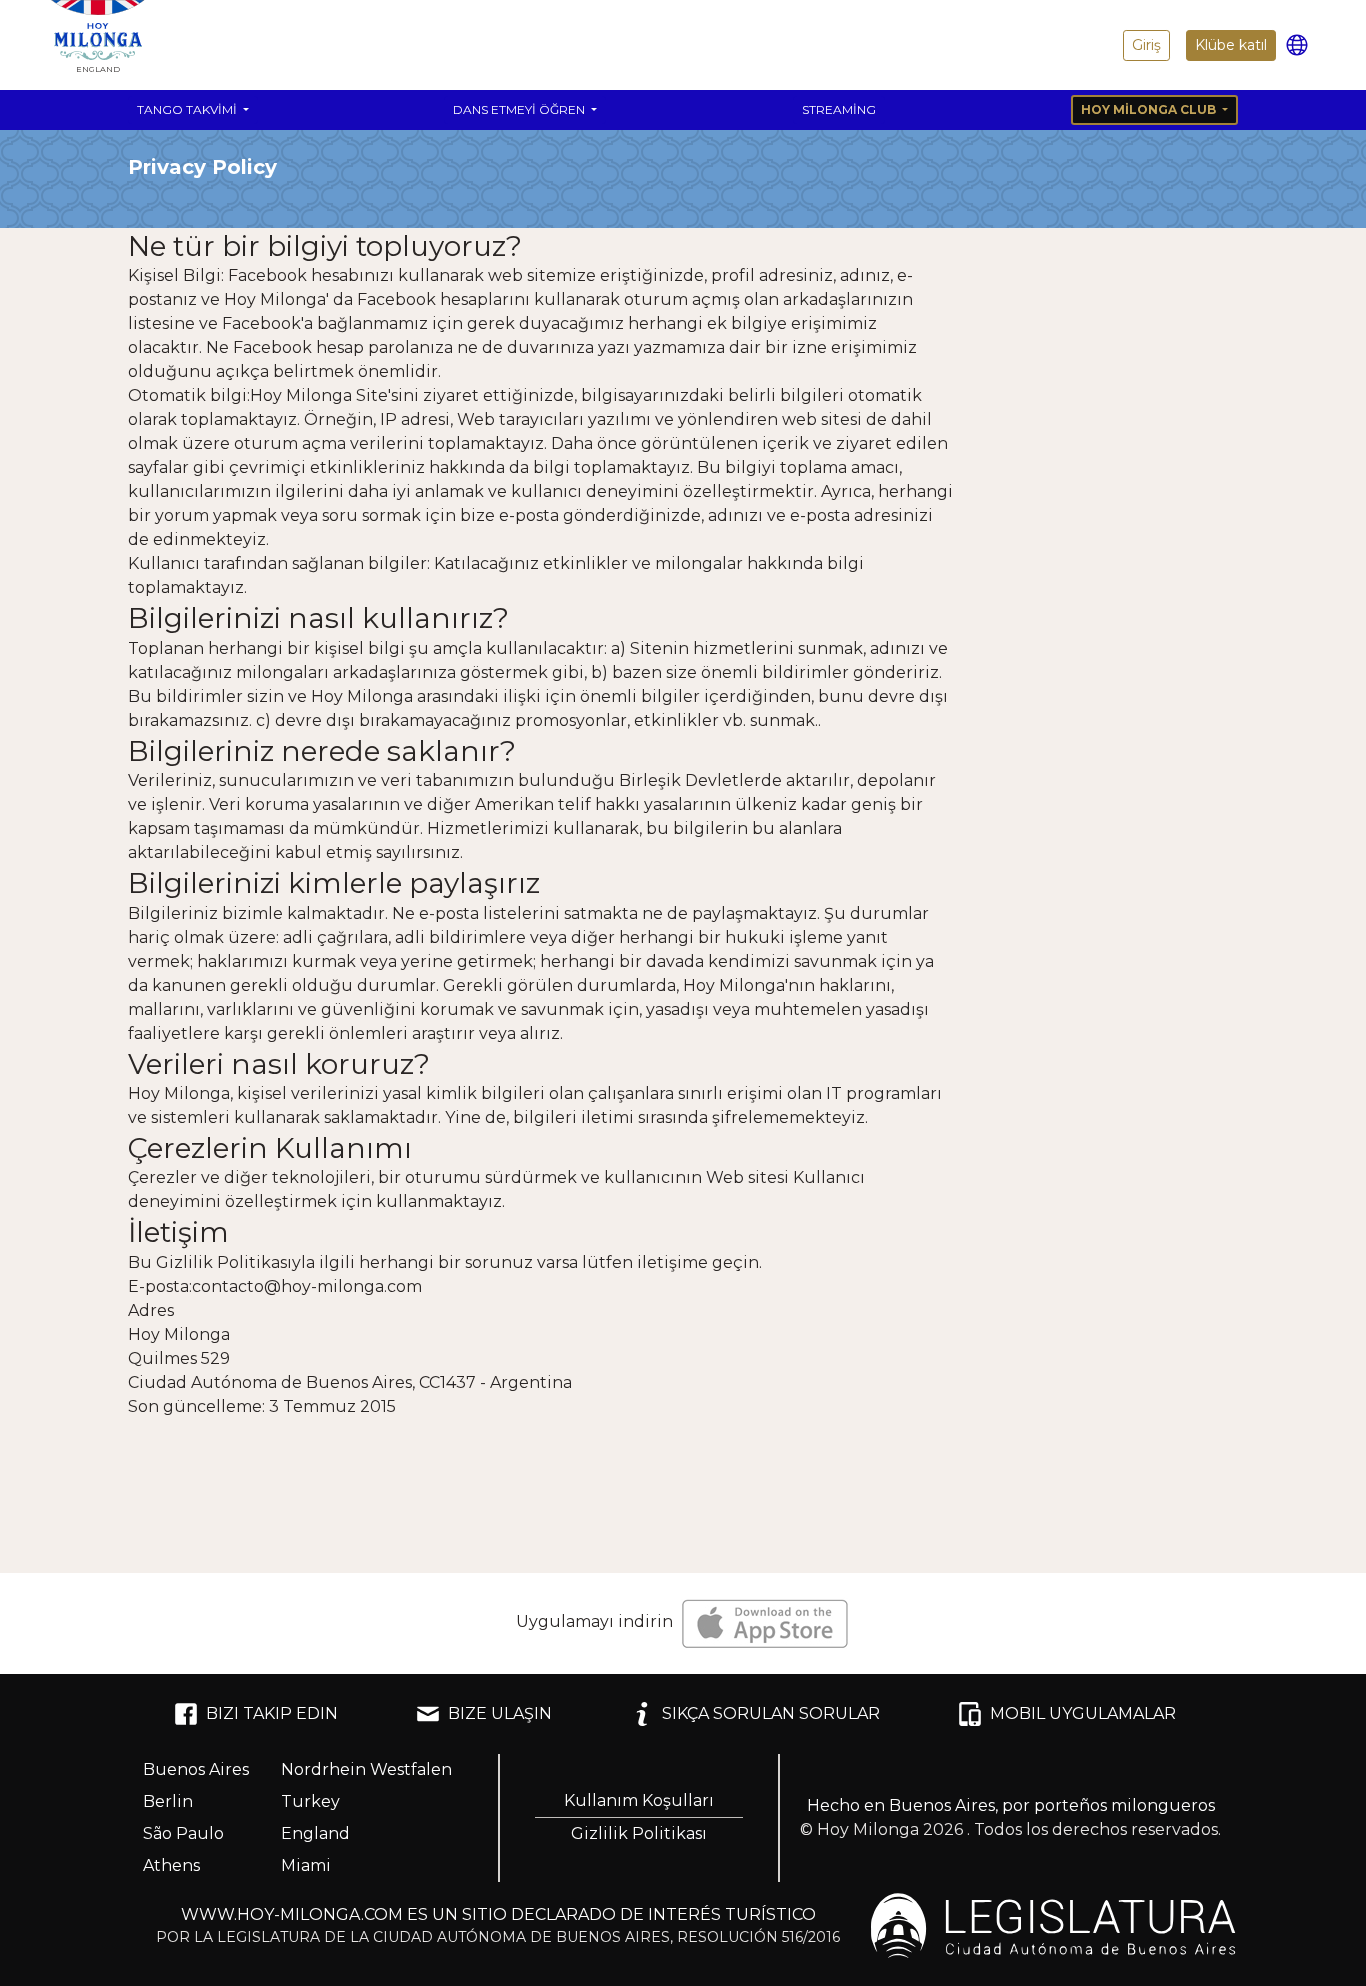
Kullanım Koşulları (639, 1800)
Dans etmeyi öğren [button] (520, 109)
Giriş (1146, 45)
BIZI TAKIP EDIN (272, 1713)
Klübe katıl (1231, 45)
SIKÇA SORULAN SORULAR (771, 1713)
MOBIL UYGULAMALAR (1083, 1713)
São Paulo (183, 1833)
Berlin (168, 1801)
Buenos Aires (196, 1769)
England (315, 1833)
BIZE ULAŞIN (500, 1713)
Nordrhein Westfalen (366, 1769)
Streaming (839, 109)
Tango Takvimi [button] (188, 109)
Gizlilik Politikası (639, 1833)
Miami (306, 1865)
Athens (171, 1865)
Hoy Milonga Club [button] (1150, 109)
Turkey (310, 1801)
